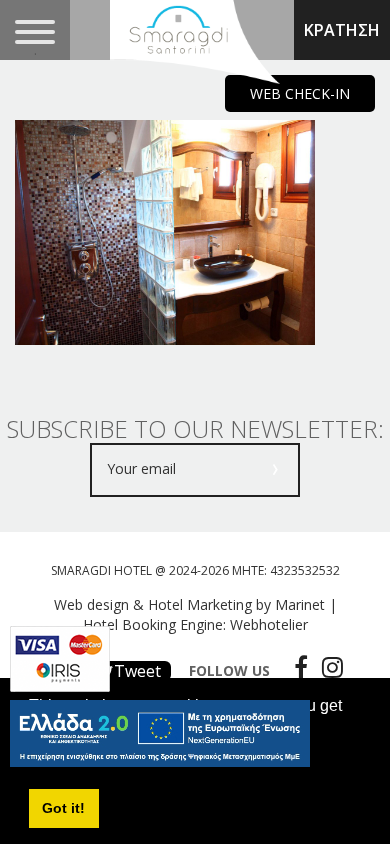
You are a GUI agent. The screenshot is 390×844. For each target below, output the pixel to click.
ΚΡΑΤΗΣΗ (342, 30)
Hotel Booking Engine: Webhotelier (195, 624)
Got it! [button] (63, 808)
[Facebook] (296, 667)
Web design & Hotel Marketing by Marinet (189, 604)
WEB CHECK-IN (300, 93)
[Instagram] (327, 667)
